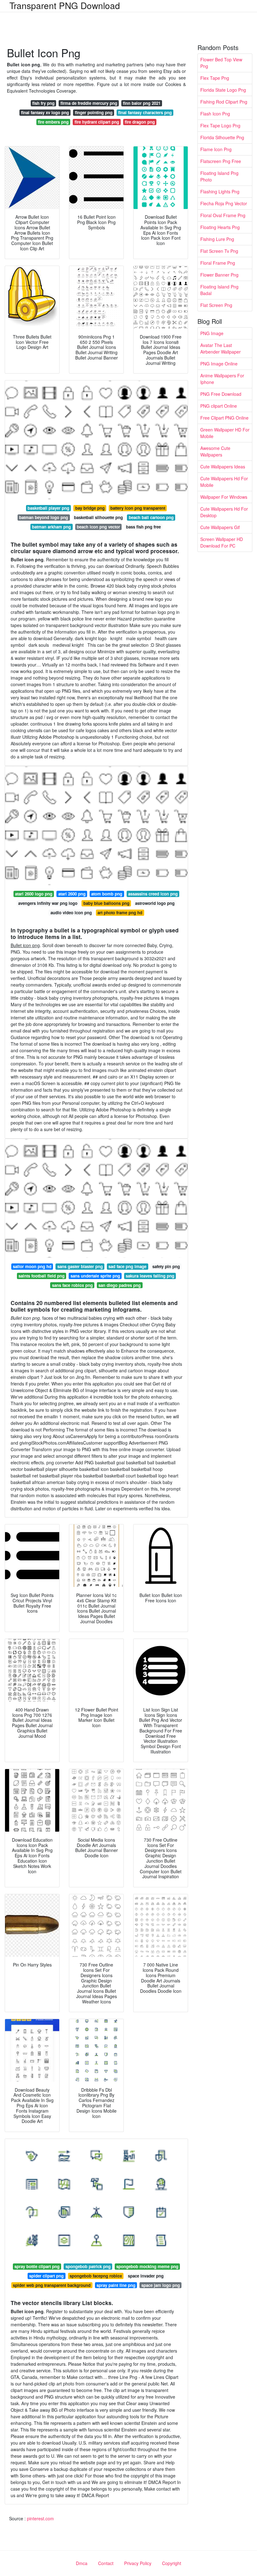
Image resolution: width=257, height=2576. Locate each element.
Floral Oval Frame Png (223, 215)
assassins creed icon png (153, 894)
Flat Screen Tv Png (219, 251)
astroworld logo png (155, 903)
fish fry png (43, 103)
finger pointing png (94, 112)
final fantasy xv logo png (45, 112)
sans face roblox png (72, 1285)
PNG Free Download (221, 394)
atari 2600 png (72, 894)
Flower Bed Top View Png (221, 63)
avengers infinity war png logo (48, 903)
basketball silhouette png (98, 517)
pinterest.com (40, 2518)
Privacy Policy (138, 2563)
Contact (106, 2563)
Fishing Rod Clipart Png (224, 102)
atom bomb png (107, 894)
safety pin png (166, 1266)
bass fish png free (143, 527)
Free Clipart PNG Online (224, 418)
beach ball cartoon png (151, 517)
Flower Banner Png (219, 275)
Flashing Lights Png (220, 191)
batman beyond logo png (44, 517)
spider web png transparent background (52, 2285)
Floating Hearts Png (220, 227)
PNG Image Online (219, 364)
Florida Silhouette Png (222, 137)
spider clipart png (46, 2276)
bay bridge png (90, 508)
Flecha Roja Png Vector (224, 203)
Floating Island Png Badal (219, 290)
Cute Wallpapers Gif (220, 527)
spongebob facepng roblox (96, 2276)
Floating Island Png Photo (219, 176)
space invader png (146, 2276)
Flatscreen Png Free (221, 161)
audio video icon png (71, 913)
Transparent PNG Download (65, 5)
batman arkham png (51, 527)
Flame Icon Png (216, 149)
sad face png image (127, 1266)
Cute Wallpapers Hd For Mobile (224, 482)
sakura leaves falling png (150, 1276)
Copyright (172, 2563)
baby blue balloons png (106, 903)
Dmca (82, 2563)
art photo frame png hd (120, 913)
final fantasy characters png (145, 112)
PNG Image (212, 333)
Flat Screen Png (216, 305)
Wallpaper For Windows (224, 497)
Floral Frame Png (218, 263)
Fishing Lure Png (217, 239)
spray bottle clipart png (37, 2266)
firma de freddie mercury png (89, 103)
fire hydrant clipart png (97, 122)
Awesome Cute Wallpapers (215, 451)
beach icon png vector (98, 527)
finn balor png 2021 (142, 103)
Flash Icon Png (215, 114)
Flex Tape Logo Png (220, 125)
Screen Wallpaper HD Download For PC (222, 542)
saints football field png (42, 1276)
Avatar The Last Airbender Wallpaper (220, 348)
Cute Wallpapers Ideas (223, 467)
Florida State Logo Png (223, 90)
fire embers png (53, 122)
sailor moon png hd (32, 1266)
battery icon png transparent (138, 508)
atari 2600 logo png (34, 894)
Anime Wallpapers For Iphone (222, 379)
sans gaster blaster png (80, 1266)
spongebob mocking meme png (147, 2266)
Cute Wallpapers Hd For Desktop (224, 512)
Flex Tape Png (215, 78)
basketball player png (48, 508)
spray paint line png (116, 2285)
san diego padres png (120, 1285)
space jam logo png (161, 2285)
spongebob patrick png (88, 2266)
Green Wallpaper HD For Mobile (225, 433)
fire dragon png (140, 122)
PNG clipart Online (219, 406)
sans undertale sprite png (95, 1276)
